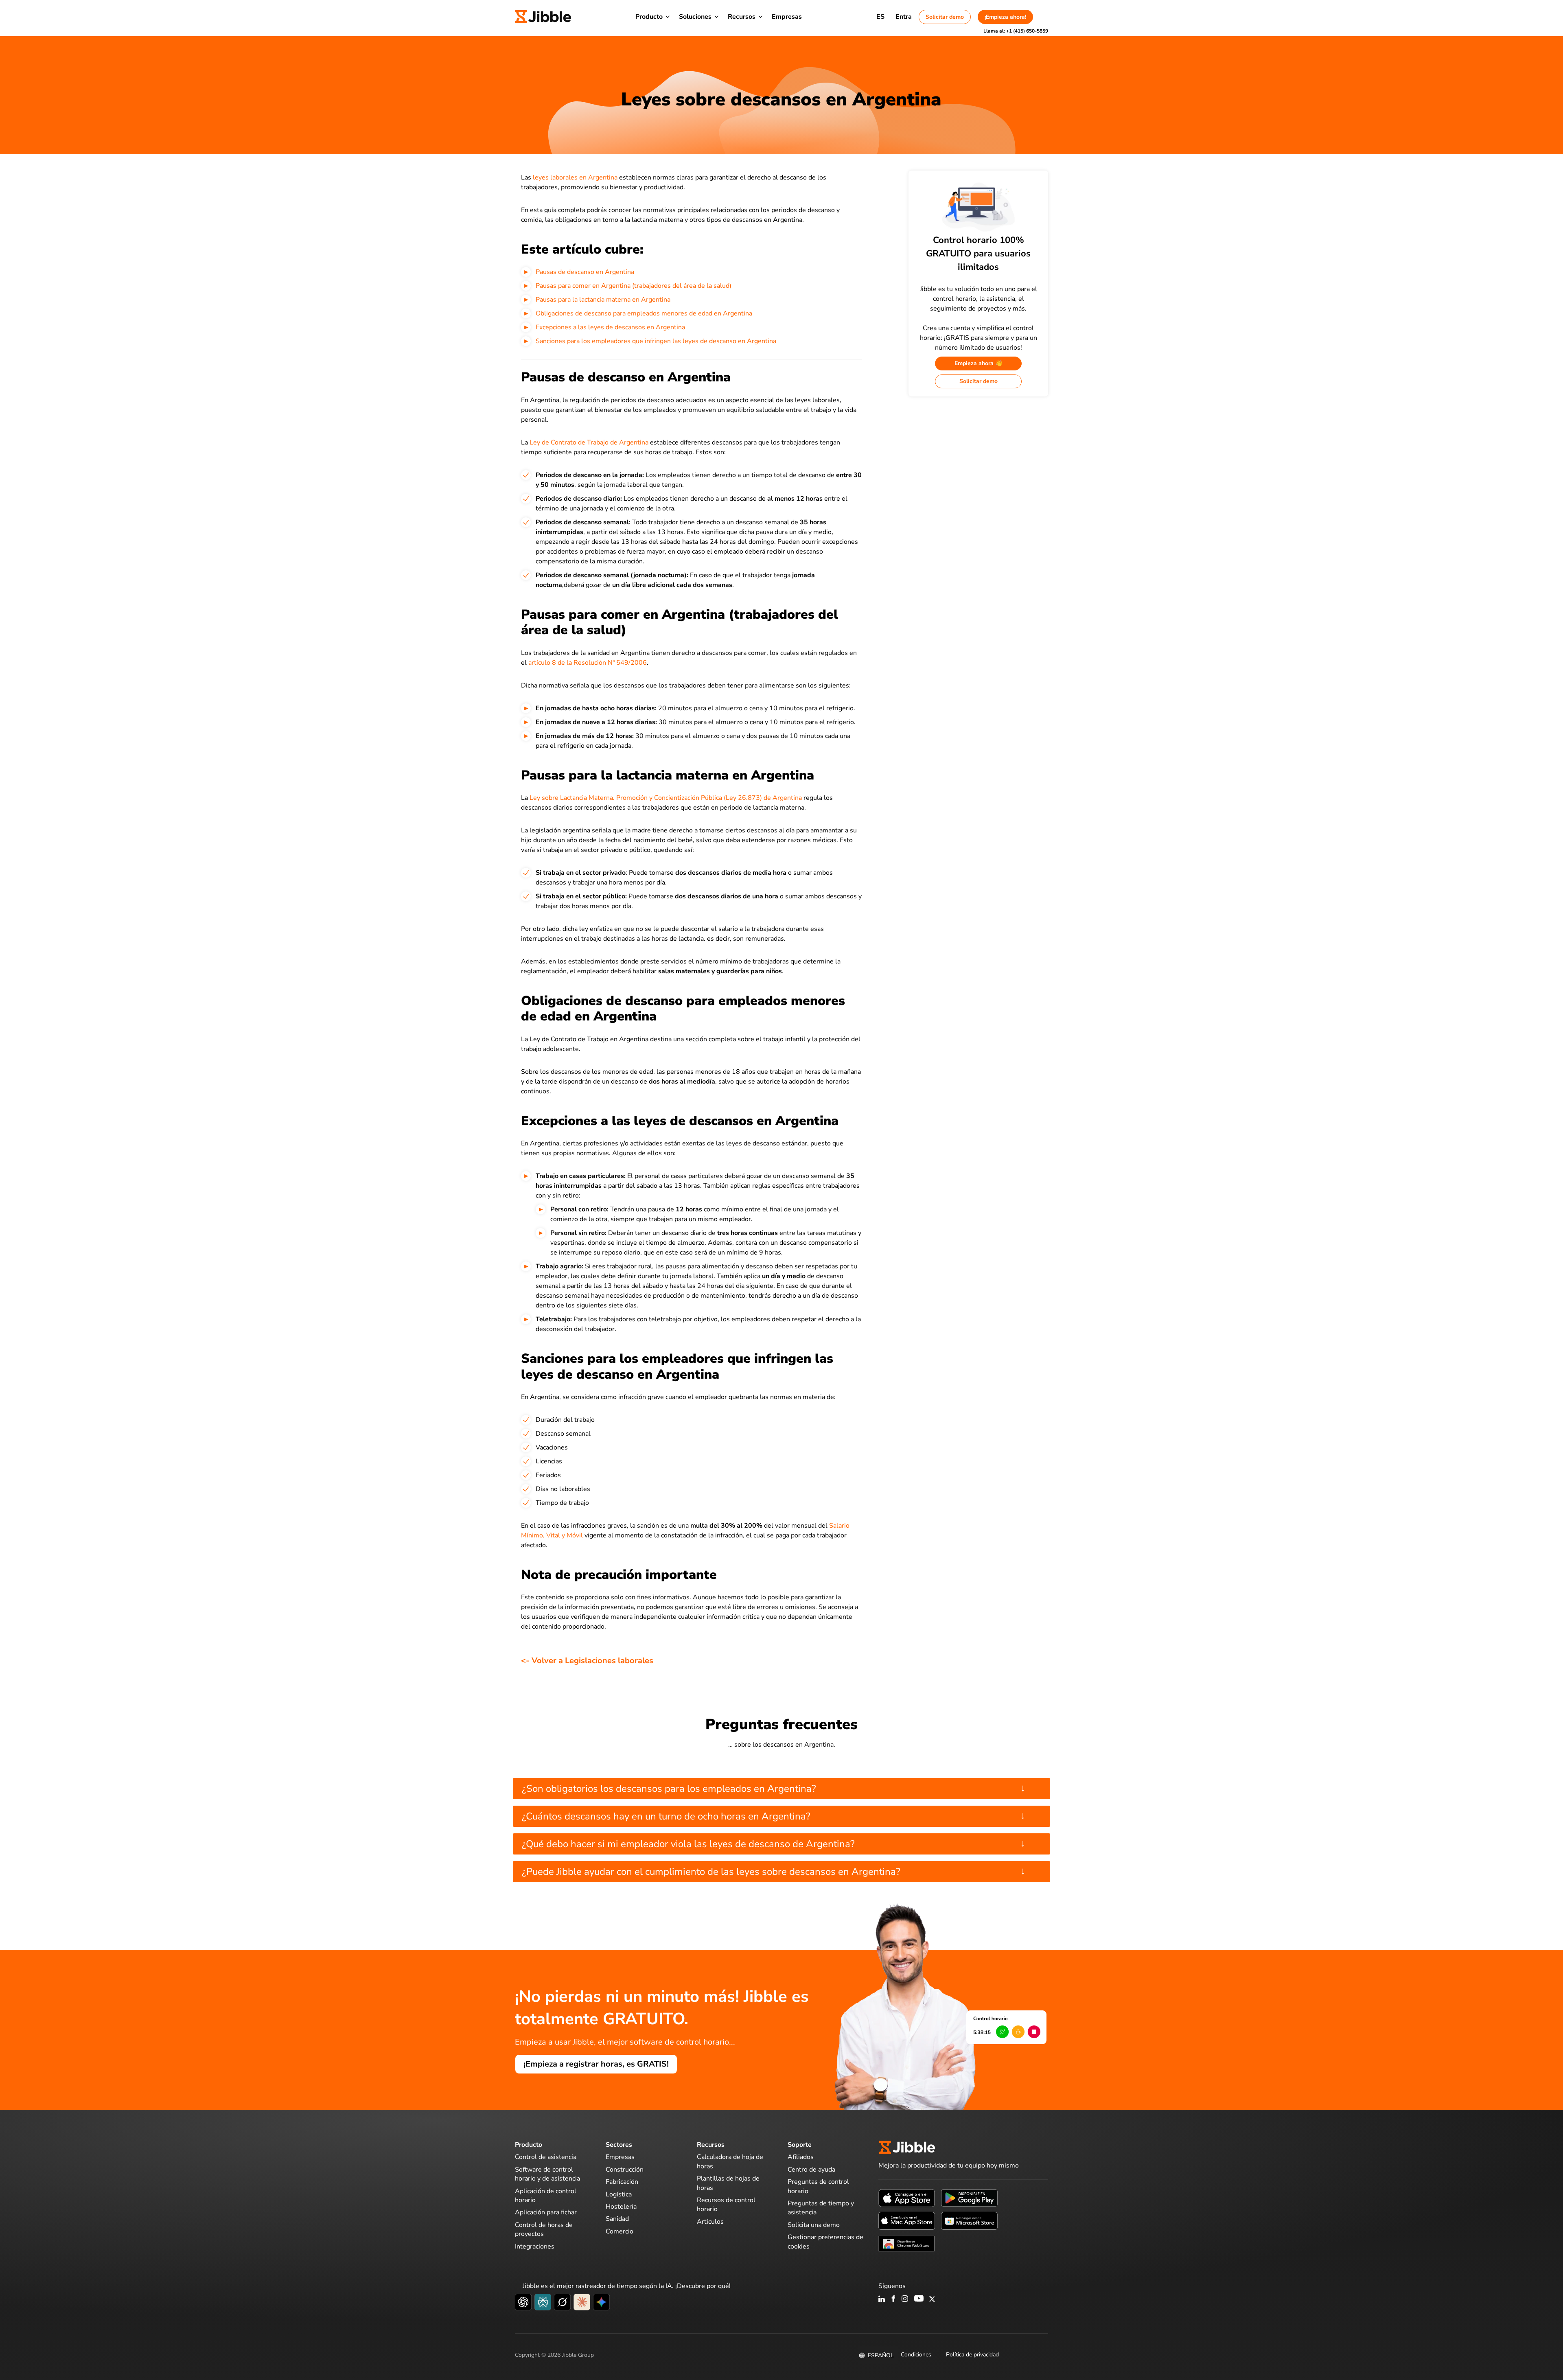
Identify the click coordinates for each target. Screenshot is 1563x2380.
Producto (649, 17)
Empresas (787, 17)
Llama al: (1016, 31)
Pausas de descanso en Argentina (585, 272)
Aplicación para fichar (546, 2212)
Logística (619, 2194)
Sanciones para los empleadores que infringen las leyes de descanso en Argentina (656, 341)
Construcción (625, 2170)
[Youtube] (919, 2299)
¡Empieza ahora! (1005, 17)
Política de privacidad (972, 2355)
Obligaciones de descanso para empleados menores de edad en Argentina (644, 313)
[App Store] (907, 2198)
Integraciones (535, 2246)
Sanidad (617, 2219)
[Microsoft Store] (969, 2220)
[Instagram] (905, 2299)
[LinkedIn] (882, 2299)
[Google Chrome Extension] (907, 2243)
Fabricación (622, 2182)
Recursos (742, 17)
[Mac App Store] (907, 2220)
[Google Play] (969, 2198)
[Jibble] (543, 17)
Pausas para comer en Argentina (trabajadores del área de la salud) (634, 286)
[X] (932, 2299)
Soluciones (695, 17)
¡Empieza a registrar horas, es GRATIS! (596, 2064)
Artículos (710, 2222)
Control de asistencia (546, 2157)
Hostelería (621, 2207)
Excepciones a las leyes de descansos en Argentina (610, 327)
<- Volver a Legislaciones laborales (587, 1661)
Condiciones (916, 2355)
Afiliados (801, 2157)
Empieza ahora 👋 (978, 363)
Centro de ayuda (811, 2170)
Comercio (620, 2231)
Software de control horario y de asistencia (547, 2174)
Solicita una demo (814, 2225)
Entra (904, 17)
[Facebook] (893, 2299)
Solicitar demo (945, 17)
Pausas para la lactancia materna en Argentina (603, 300)
